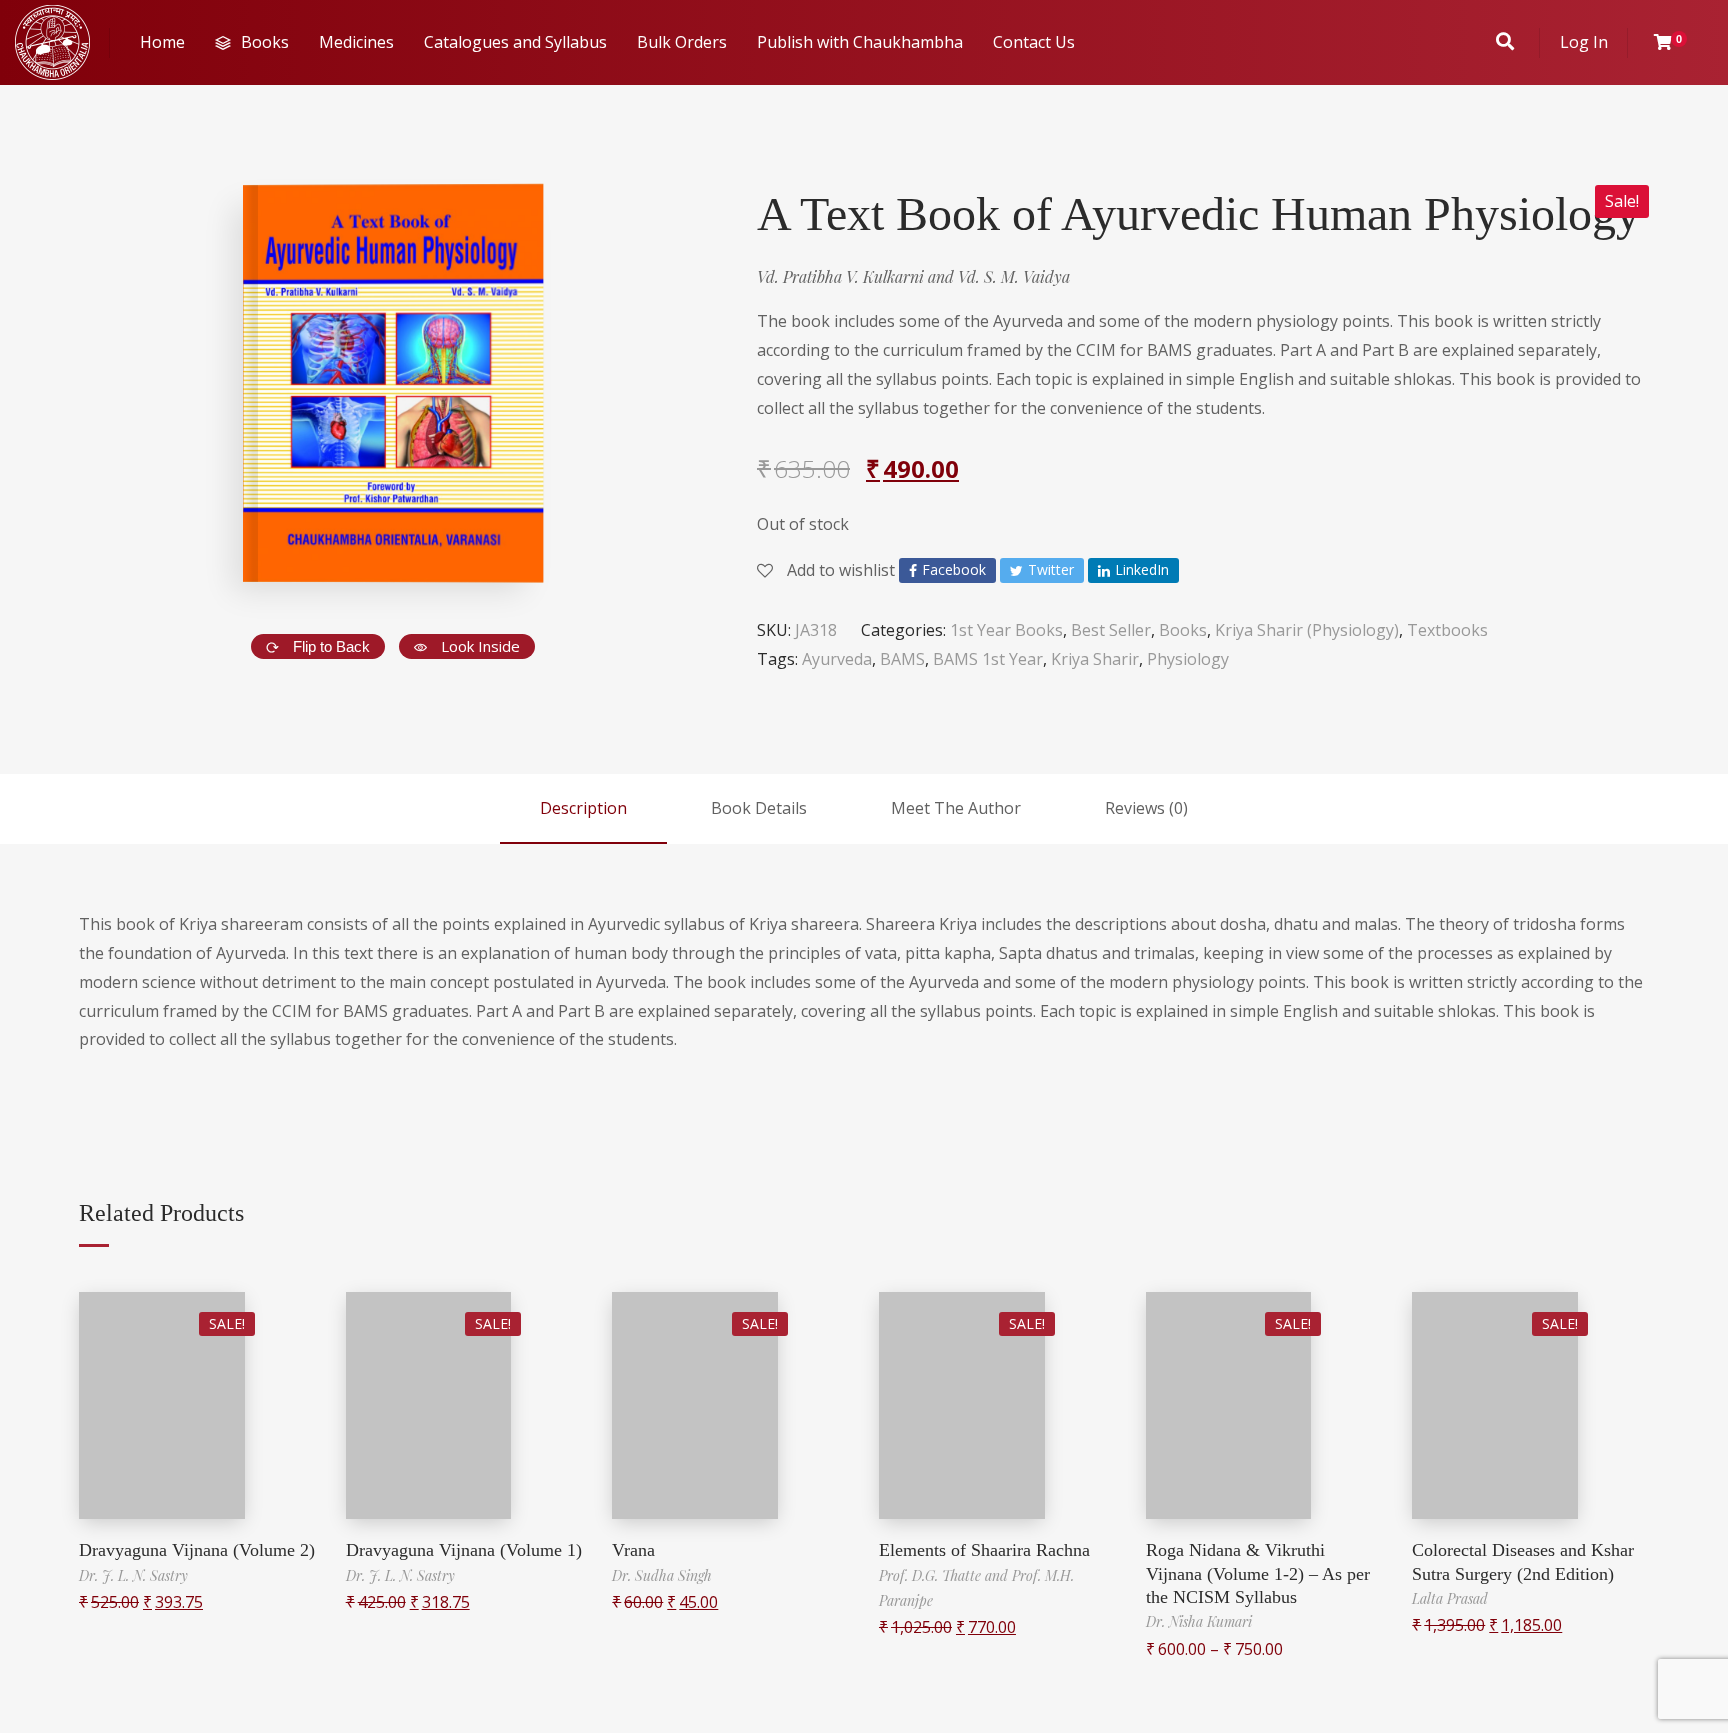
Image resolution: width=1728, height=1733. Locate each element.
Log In (1584, 42)
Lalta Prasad (1450, 1598)
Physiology (1188, 659)
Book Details (759, 808)
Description (583, 808)
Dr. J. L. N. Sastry (133, 1575)
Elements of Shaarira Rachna (984, 1550)
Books (1183, 630)
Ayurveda (837, 659)
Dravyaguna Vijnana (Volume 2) (197, 1550)
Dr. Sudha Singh (662, 1575)
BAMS (902, 659)
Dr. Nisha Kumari (1199, 1621)
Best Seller (1111, 630)
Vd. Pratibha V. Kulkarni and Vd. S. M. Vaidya (913, 276)
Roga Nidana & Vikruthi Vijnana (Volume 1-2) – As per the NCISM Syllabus (1258, 1573)
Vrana (633, 1550)
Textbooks (1447, 630)
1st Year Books (1006, 630)
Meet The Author (956, 808)
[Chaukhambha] (52, 42)
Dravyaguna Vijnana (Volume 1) (464, 1550)
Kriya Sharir (1095, 659)
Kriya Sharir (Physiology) (1307, 630)
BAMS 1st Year (988, 659)
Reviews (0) (1146, 808)
